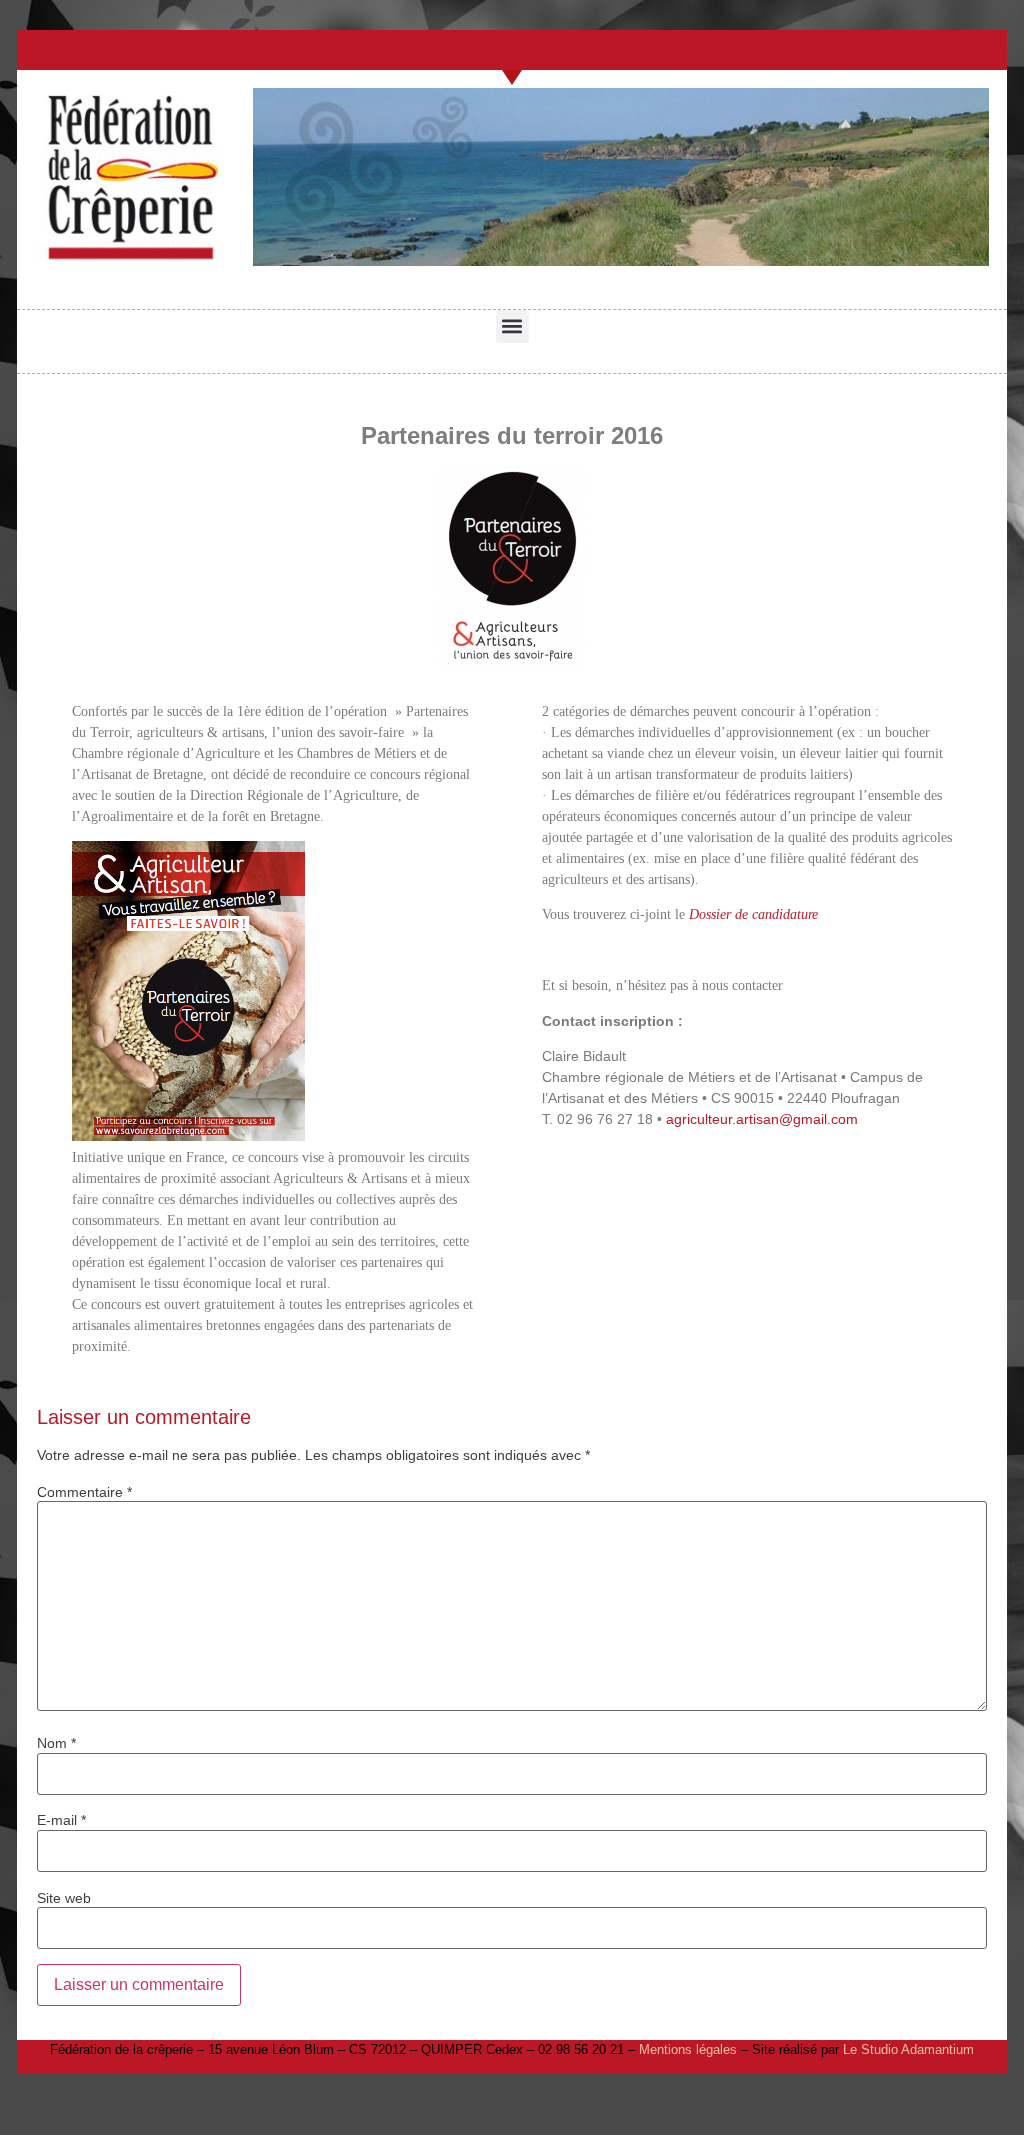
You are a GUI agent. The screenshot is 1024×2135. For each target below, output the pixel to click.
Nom (56, 1743)
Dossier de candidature (753, 914)
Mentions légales (688, 2049)
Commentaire (84, 1492)
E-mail (61, 1820)
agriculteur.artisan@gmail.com (762, 1119)
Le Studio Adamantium (908, 2049)
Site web (64, 1898)
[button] (512, 326)
